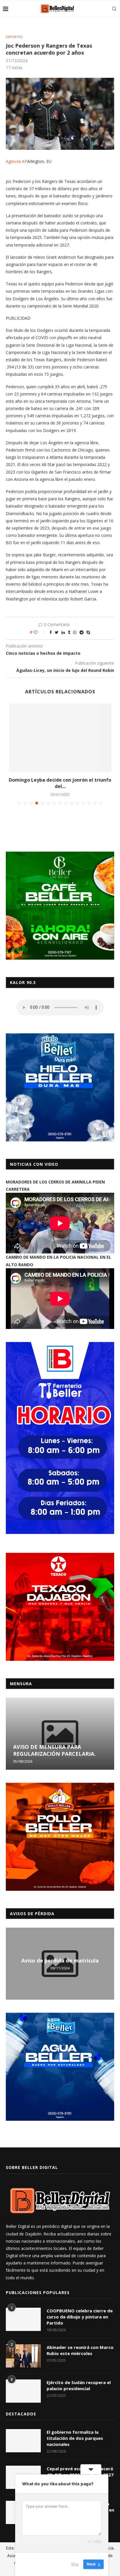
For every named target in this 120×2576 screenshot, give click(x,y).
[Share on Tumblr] (69, 632)
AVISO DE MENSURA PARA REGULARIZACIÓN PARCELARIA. (54, 1750)
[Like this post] (39, 632)
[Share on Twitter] (57, 632)
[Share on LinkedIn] (63, 632)
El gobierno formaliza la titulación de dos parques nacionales (75, 2438)
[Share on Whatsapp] (75, 632)
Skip (75, 2564)
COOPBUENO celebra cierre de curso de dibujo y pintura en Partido (80, 2317)
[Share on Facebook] (51, 632)
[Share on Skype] (88, 632)
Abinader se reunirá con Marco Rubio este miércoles (80, 2350)
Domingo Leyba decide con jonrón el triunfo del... (60, 783)
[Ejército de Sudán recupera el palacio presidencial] (23, 2391)
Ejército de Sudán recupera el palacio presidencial (79, 2385)
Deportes (14, 37)
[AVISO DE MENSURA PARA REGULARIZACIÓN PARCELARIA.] (60, 1734)
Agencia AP (16, 161)
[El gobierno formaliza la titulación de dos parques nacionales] (23, 2441)
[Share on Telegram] (82, 632)
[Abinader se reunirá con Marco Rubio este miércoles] (23, 2356)
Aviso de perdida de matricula (60, 1960)
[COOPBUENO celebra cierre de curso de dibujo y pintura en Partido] (23, 2319)
